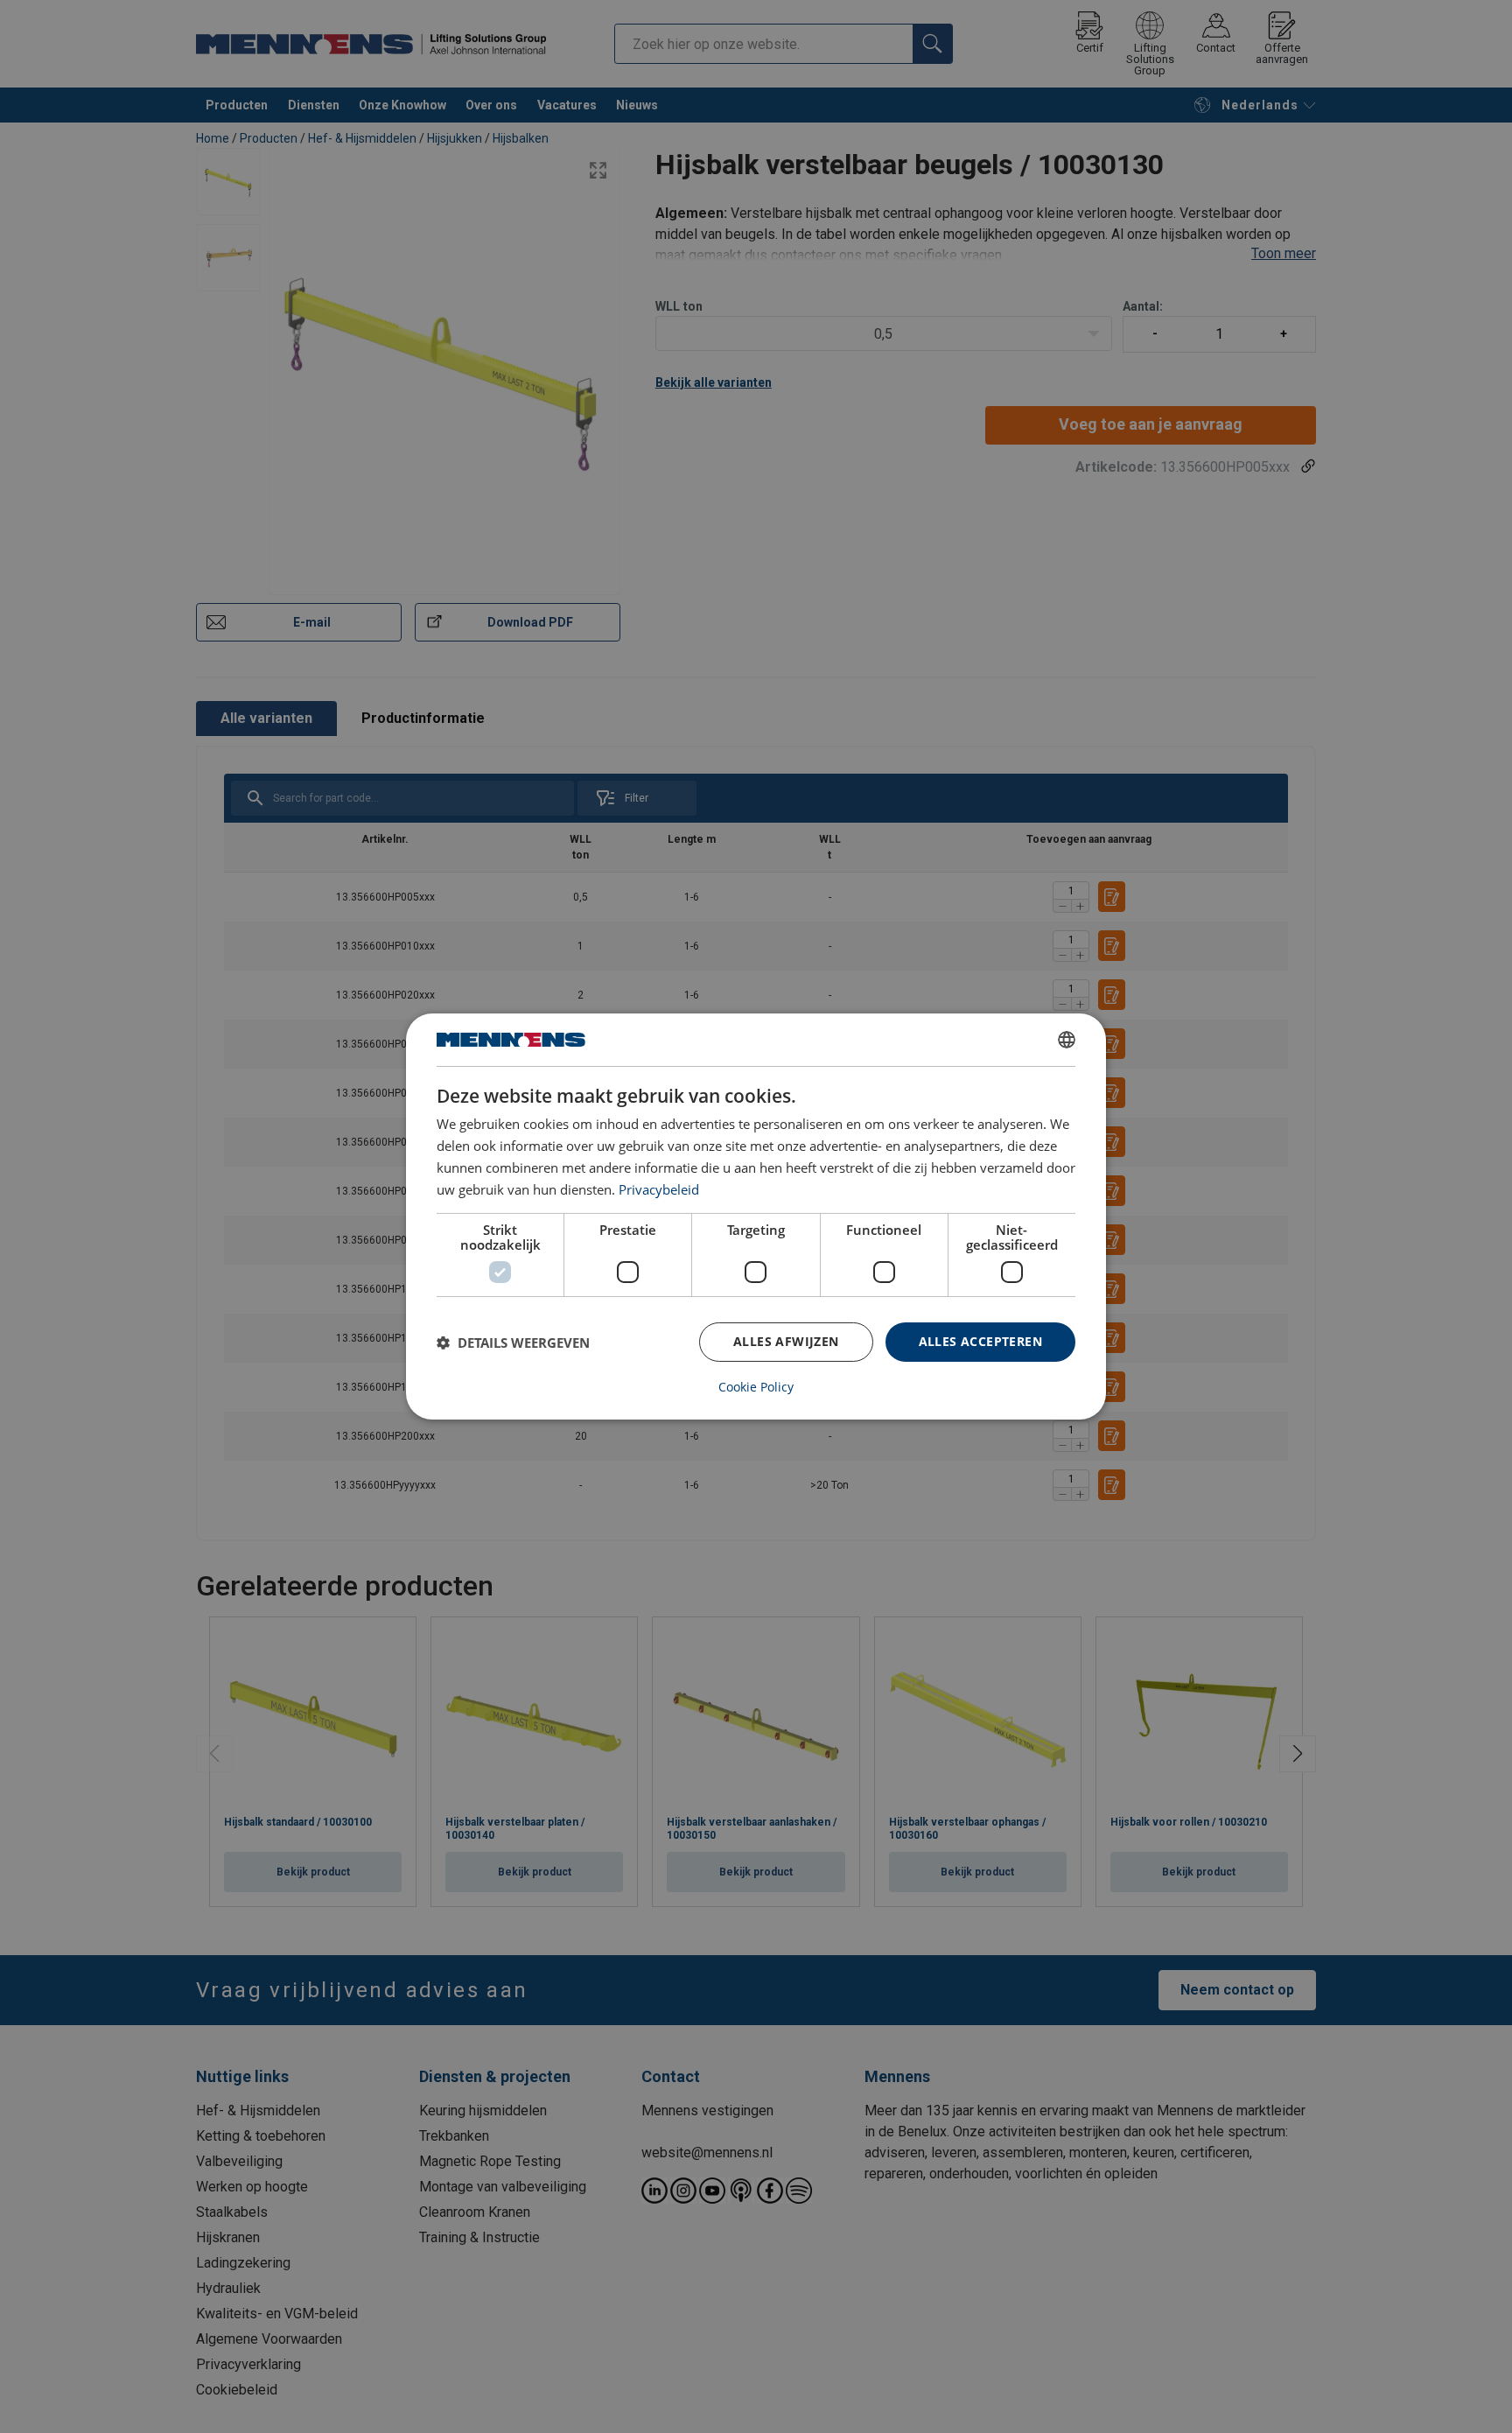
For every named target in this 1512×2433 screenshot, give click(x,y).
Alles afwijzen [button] (786, 1341)
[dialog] (756, 1216)
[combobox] (1067, 1040)
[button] (513, 1343)
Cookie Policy (756, 1387)
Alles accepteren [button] (980, 1341)
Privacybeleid (659, 1189)
